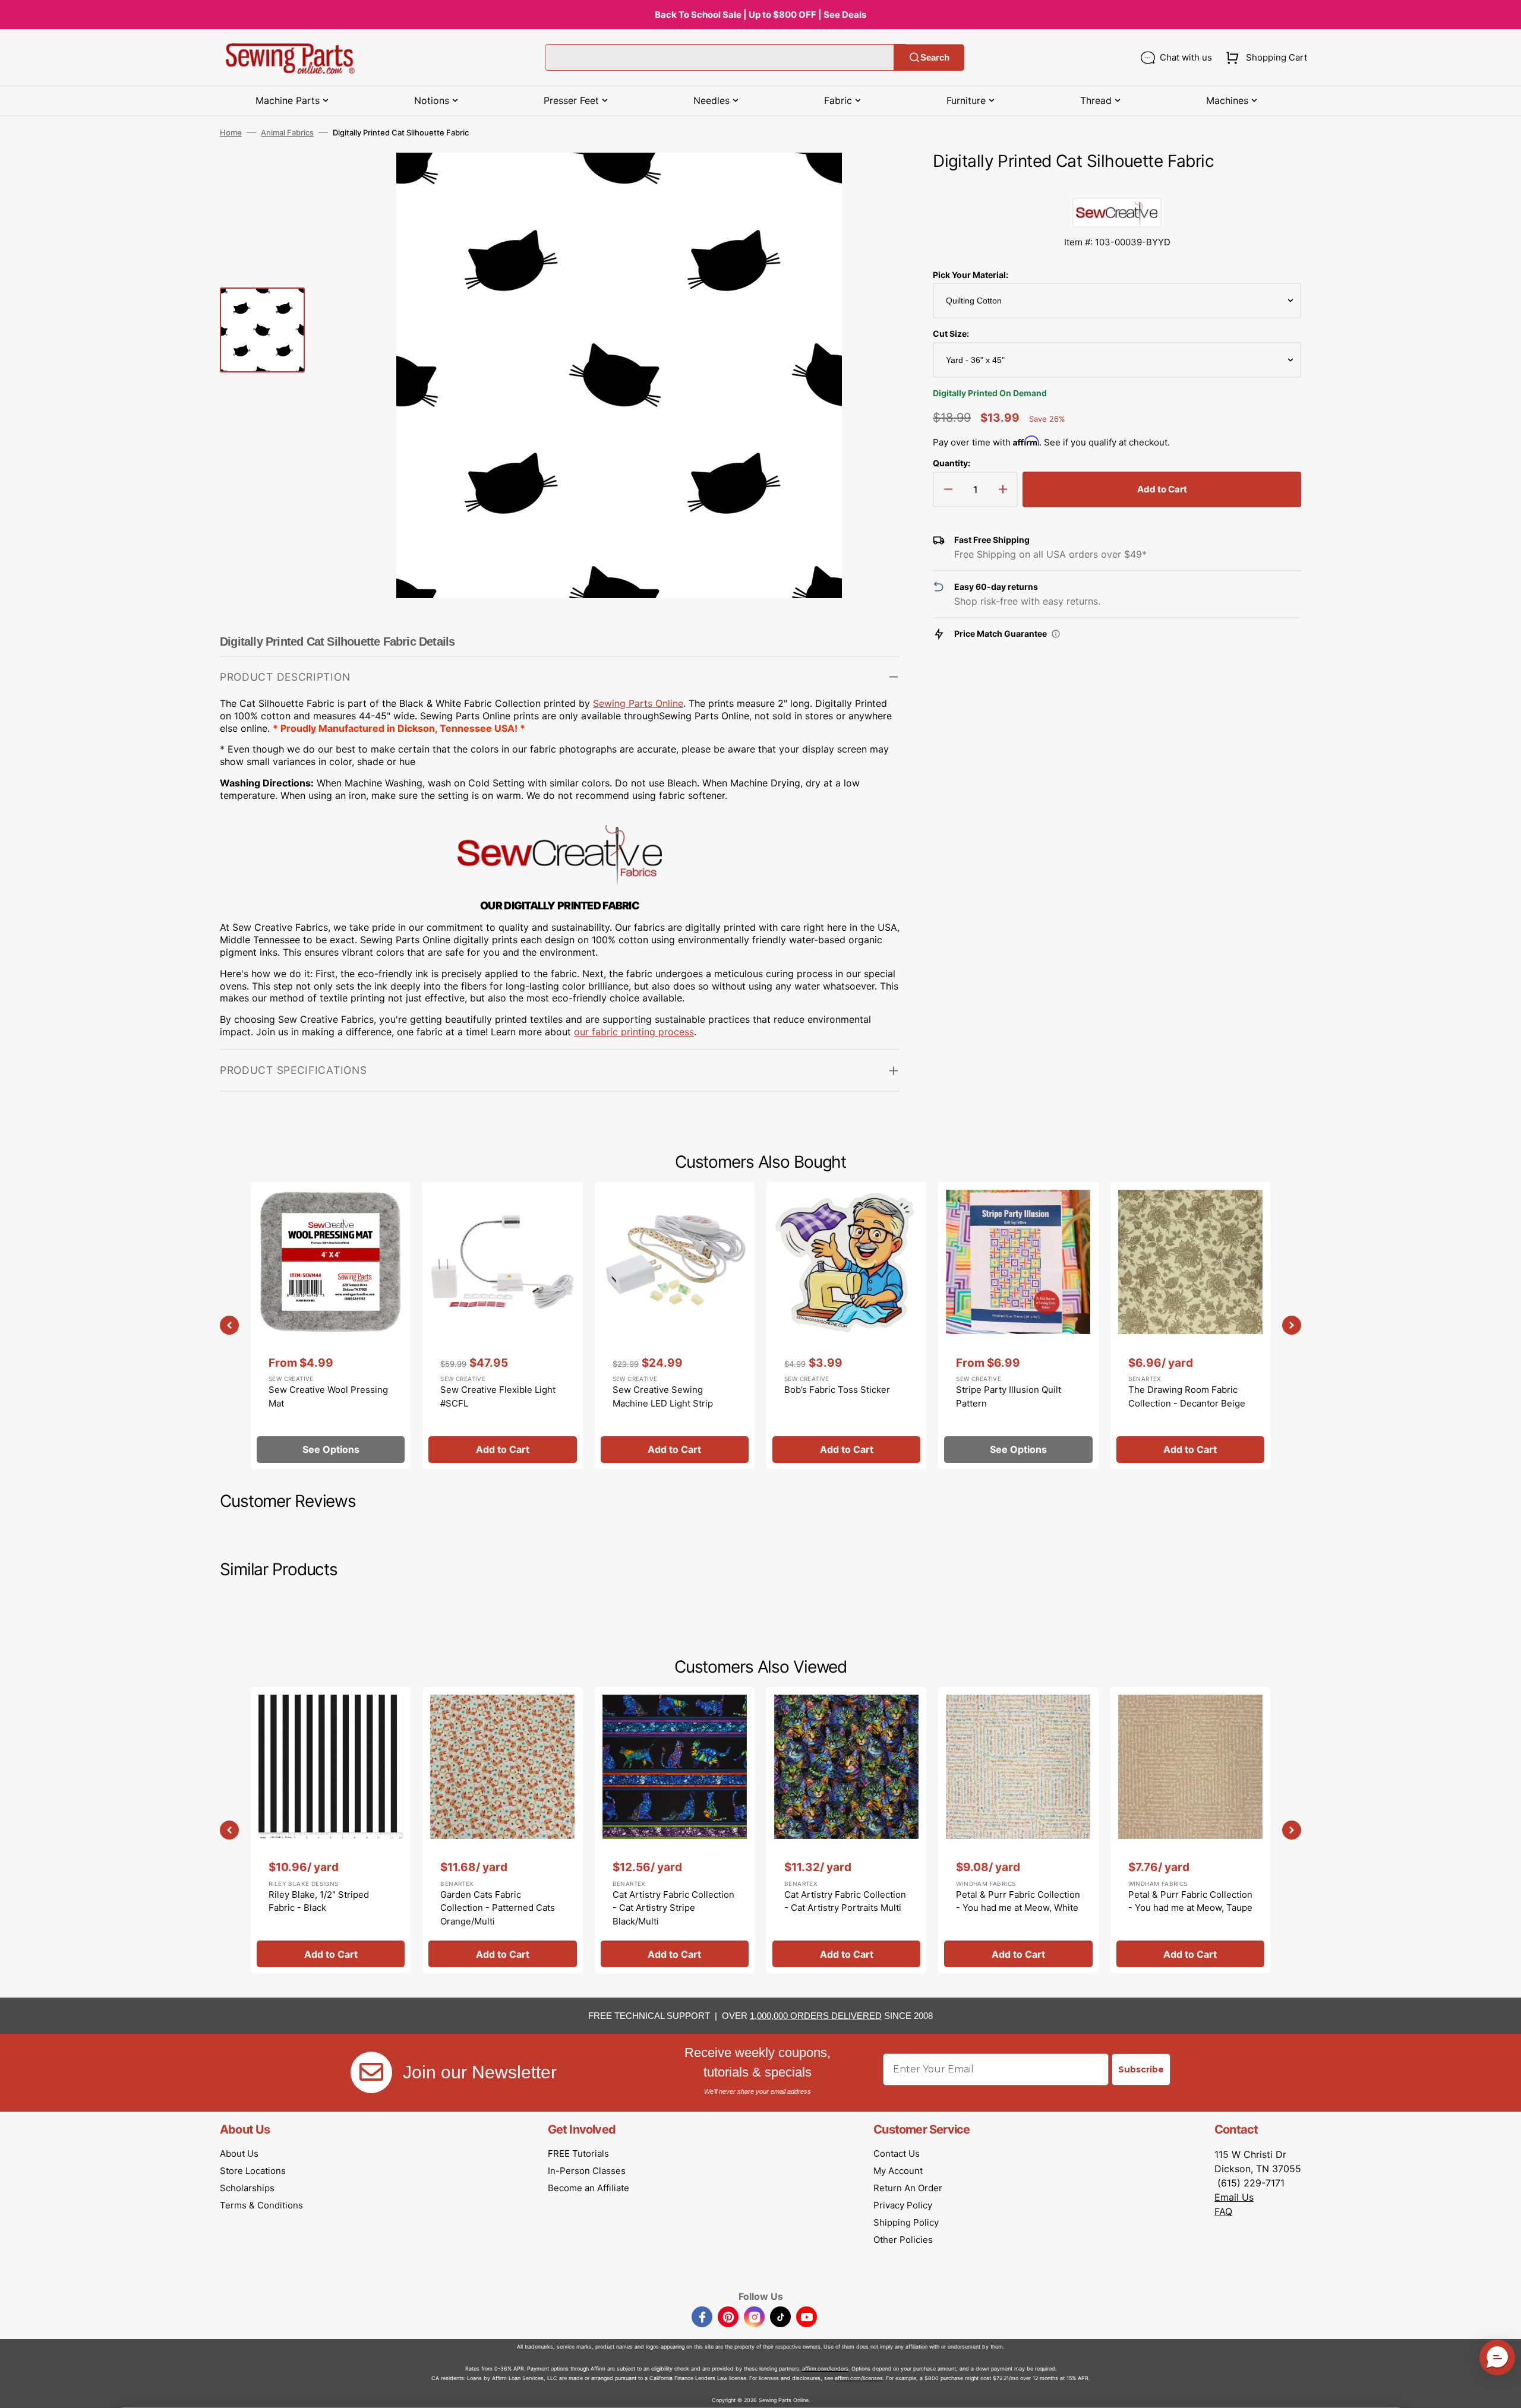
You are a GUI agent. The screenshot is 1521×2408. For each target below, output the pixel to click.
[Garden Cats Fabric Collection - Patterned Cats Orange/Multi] (502, 1830)
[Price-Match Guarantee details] (1056, 634)
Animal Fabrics (287, 132)
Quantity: (952, 463)
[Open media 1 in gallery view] (873, 179)
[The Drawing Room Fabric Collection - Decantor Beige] (1190, 1325)
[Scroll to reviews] (1117, 186)
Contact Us (897, 2153)
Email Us (1234, 2197)
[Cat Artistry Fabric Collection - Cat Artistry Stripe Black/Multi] (675, 1830)
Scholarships (247, 2188)
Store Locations (253, 2171)
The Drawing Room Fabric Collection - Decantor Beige (1187, 1396)
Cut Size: (951, 334)
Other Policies (903, 2240)
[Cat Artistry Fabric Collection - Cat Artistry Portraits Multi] (846, 1830)
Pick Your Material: (971, 275)
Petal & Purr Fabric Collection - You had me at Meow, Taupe (1190, 1901)
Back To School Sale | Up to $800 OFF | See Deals (760, 15)
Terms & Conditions (261, 2205)
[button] (1264, 58)
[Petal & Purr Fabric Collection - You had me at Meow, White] (1018, 1830)
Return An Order (908, 2188)
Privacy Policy (903, 2205)
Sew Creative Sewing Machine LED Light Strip (663, 1396)
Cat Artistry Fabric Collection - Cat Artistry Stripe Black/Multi (673, 1908)
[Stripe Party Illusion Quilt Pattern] (1018, 1325)
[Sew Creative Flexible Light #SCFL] (502, 1325)
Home (231, 132)
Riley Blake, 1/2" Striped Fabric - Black (319, 1901)
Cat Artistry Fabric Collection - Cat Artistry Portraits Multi (845, 1901)
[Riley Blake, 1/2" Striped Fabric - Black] (331, 1830)
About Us (239, 2153)
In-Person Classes (587, 2171)
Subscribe (1141, 2069)
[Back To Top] (1503, 2390)
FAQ (1223, 2211)
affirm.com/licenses (859, 2378)
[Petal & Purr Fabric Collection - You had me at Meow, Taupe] (1190, 1830)
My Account (898, 2171)
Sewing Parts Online (638, 703)
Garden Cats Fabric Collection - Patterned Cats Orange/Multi (498, 1908)
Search (935, 57)
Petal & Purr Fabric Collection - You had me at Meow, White (1018, 1901)
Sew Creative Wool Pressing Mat (328, 1396)
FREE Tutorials (578, 2153)
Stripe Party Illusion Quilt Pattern (1009, 1396)
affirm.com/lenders (825, 2369)
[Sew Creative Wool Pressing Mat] (331, 1325)
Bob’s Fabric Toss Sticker (837, 1390)
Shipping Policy (906, 2222)
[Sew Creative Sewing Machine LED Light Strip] (675, 1325)
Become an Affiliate (588, 2188)
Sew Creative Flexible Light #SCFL (498, 1396)
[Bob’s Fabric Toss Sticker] (846, 1325)
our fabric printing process (634, 1032)
